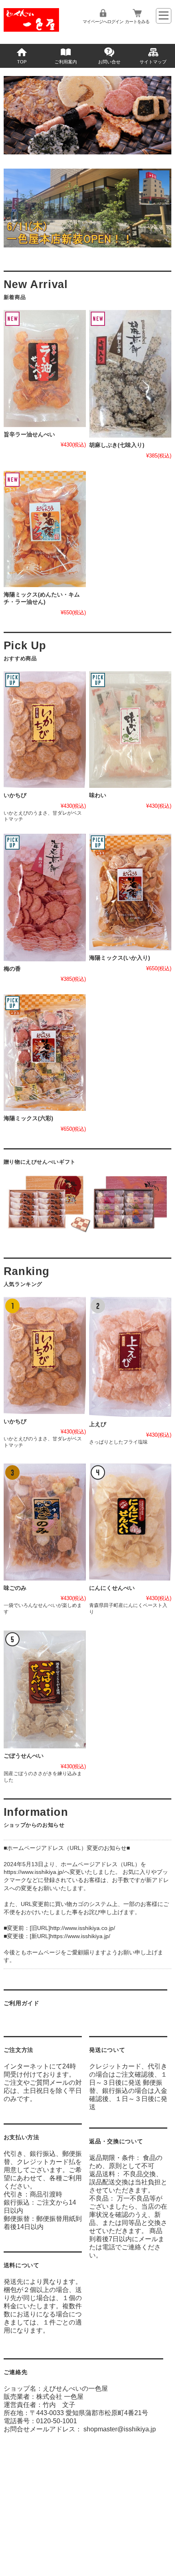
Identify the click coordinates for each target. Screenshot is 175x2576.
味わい (98, 795)
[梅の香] (45, 898)
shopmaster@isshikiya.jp (120, 2429)
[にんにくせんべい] (130, 1522)
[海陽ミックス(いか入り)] (130, 892)
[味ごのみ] (45, 1522)
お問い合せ (109, 62)
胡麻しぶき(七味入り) (117, 445)
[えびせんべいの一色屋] (31, 29)
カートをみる (137, 22)
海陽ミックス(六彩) (28, 1118)
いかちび (15, 795)
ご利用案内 (66, 62)
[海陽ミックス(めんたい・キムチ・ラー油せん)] (45, 529)
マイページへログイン (103, 22)
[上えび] (130, 1357)
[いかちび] (45, 730)
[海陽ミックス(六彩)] (45, 1052)
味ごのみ (15, 1588)
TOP (22, 62)
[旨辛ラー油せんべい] (45, 368)
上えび (98, 1424)
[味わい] (130, 730)
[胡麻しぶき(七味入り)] (130, 374)
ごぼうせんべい (24, 1756)
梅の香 (12, 969)
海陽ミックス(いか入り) (120, 958)
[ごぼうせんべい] (45, 1690)
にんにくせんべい (112, 1588)
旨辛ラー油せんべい (29, 435)
